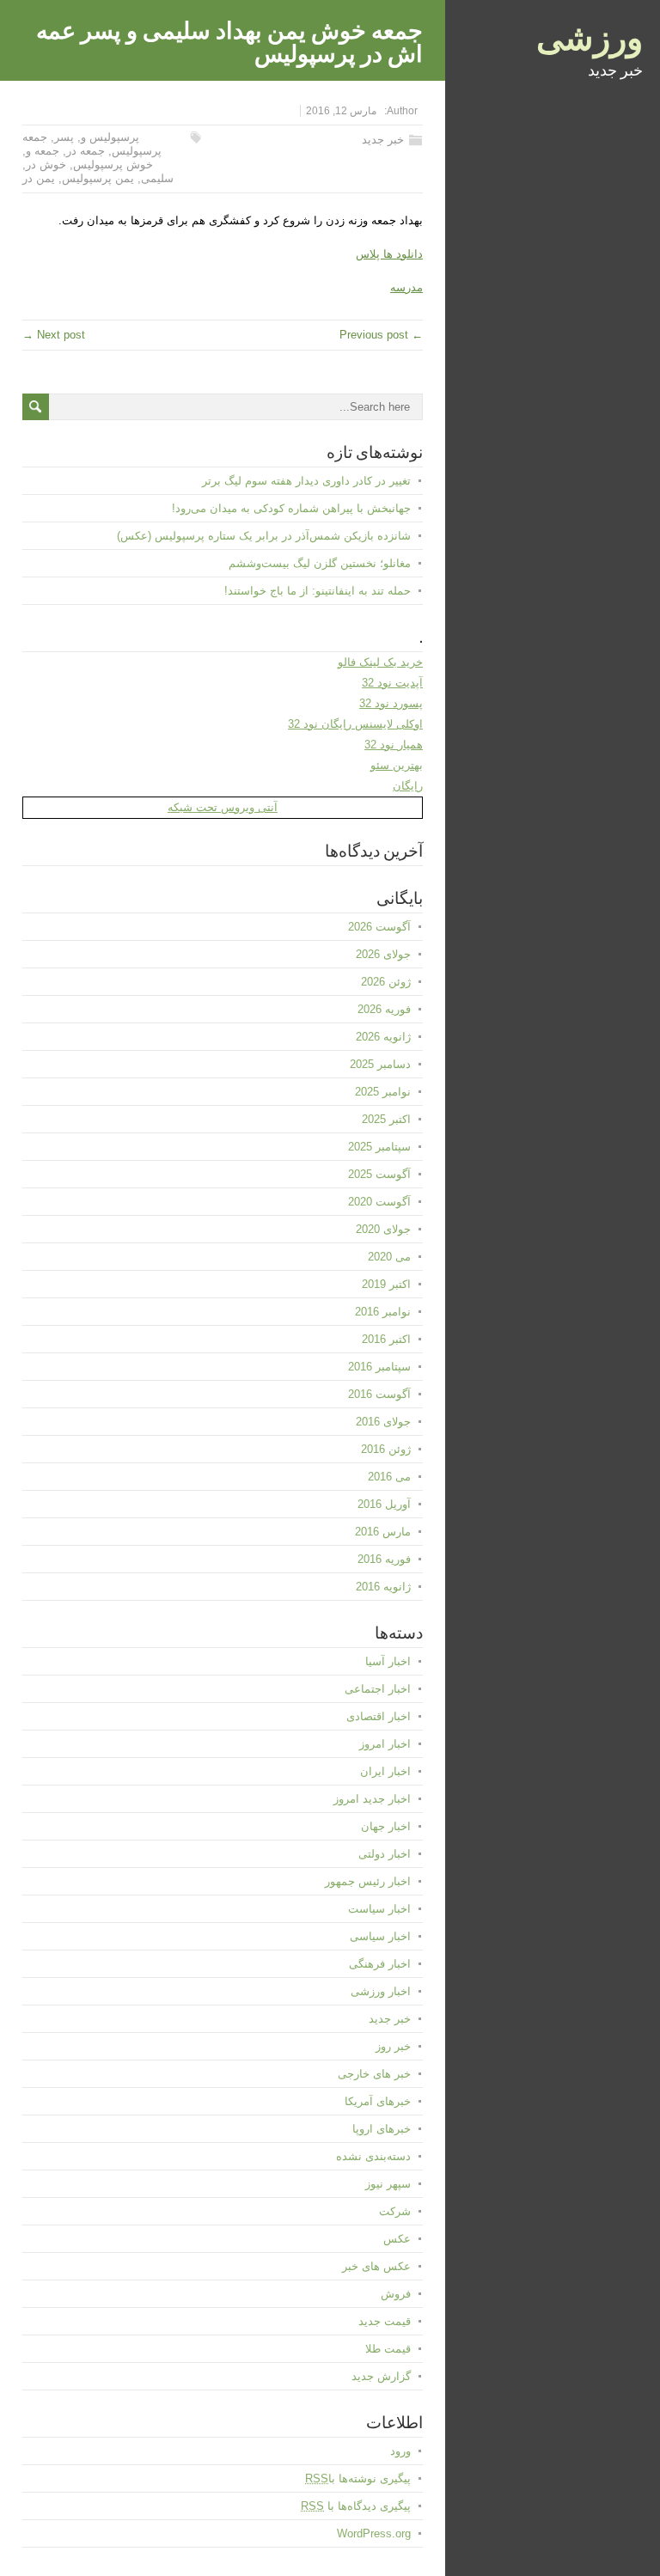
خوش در (46, 165)
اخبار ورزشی (381, 1991)
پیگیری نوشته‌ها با (358, 2478)
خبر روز (393, 2046)
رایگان (408, 786)
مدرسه (406, 287)
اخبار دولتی (385, 1854)
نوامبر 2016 (383, 1312)
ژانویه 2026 (383, 1037)
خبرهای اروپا (382, 2129)
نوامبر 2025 (383, 1092)
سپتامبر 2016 (379, 1367)
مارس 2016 (383, 1532)
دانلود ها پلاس (389, 254)
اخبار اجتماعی (378, 1689)
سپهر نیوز (388, 2184)
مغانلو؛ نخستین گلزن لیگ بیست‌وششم (320, 563)
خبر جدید (383, 140)
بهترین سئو (397, 765)
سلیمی (157, 178)
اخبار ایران (385, 1771)
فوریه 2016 (384, 1559)
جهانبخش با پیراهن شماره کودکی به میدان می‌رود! (291, 508)
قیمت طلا (388, 2349)
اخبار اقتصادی (379, 1716)
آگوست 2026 (379, 927)
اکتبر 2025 (386, 1119)
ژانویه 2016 (383, 1587)
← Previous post (381, 335)
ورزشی (590, 34)
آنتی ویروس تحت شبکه (223, 807)
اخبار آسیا (388, 1661)
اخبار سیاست (379, 1909)
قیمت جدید (385, 2321)
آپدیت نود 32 (392, 683)
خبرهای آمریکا (378, 2101)
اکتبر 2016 (386, 1339)
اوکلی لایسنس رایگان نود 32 (355, 724)
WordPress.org (374, 2533)
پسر (64, 137)
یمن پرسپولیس (98, 178)
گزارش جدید (381, 2376)
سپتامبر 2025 (379, 1147)
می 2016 (389, 1477)
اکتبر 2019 (386, 1284)
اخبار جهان (386, 1826)
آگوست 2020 (379, 1202)
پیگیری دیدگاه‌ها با (356, 2506)
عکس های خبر (376, 2266)
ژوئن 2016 (386, 1449)
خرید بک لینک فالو (380, 662)
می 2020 (389, 1257)
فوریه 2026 (384, 1009)
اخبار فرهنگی (380, 1964)
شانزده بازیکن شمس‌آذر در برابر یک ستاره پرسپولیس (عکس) (264, 536)
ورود (400, 2451)
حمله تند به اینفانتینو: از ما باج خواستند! (318, 591)
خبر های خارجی (374, 2074)
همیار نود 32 (394, 745)
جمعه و (43, 151)
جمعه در (86, 151)
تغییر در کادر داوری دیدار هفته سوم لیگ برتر (306, 481)
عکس (397, 2239)
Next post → (54, 335)
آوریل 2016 (384, 1504)
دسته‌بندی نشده (373, 2156)
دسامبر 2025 (380, 1064)
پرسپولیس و (110, 137)
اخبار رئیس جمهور (368, 1881)
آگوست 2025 (379, 1174)
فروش (396, 2294)
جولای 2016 (383, 1422)
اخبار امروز (385, 1744)
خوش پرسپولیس (113, 165)
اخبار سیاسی (380, 1936)
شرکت (395, 2211)
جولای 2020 (383, 1229)
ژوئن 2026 (386, 982)
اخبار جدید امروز (372, 1799)
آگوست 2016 (379, 1394)
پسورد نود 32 (391, 703)
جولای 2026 (383, 954)
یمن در (39, 178)
